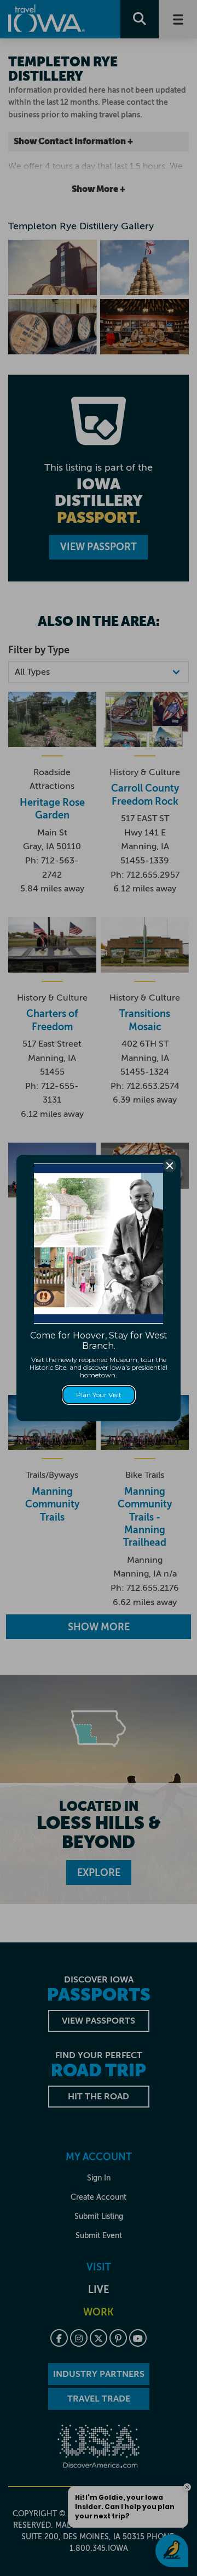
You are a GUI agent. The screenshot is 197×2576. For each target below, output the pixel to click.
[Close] (170, 1166)
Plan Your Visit (99, 1395)
